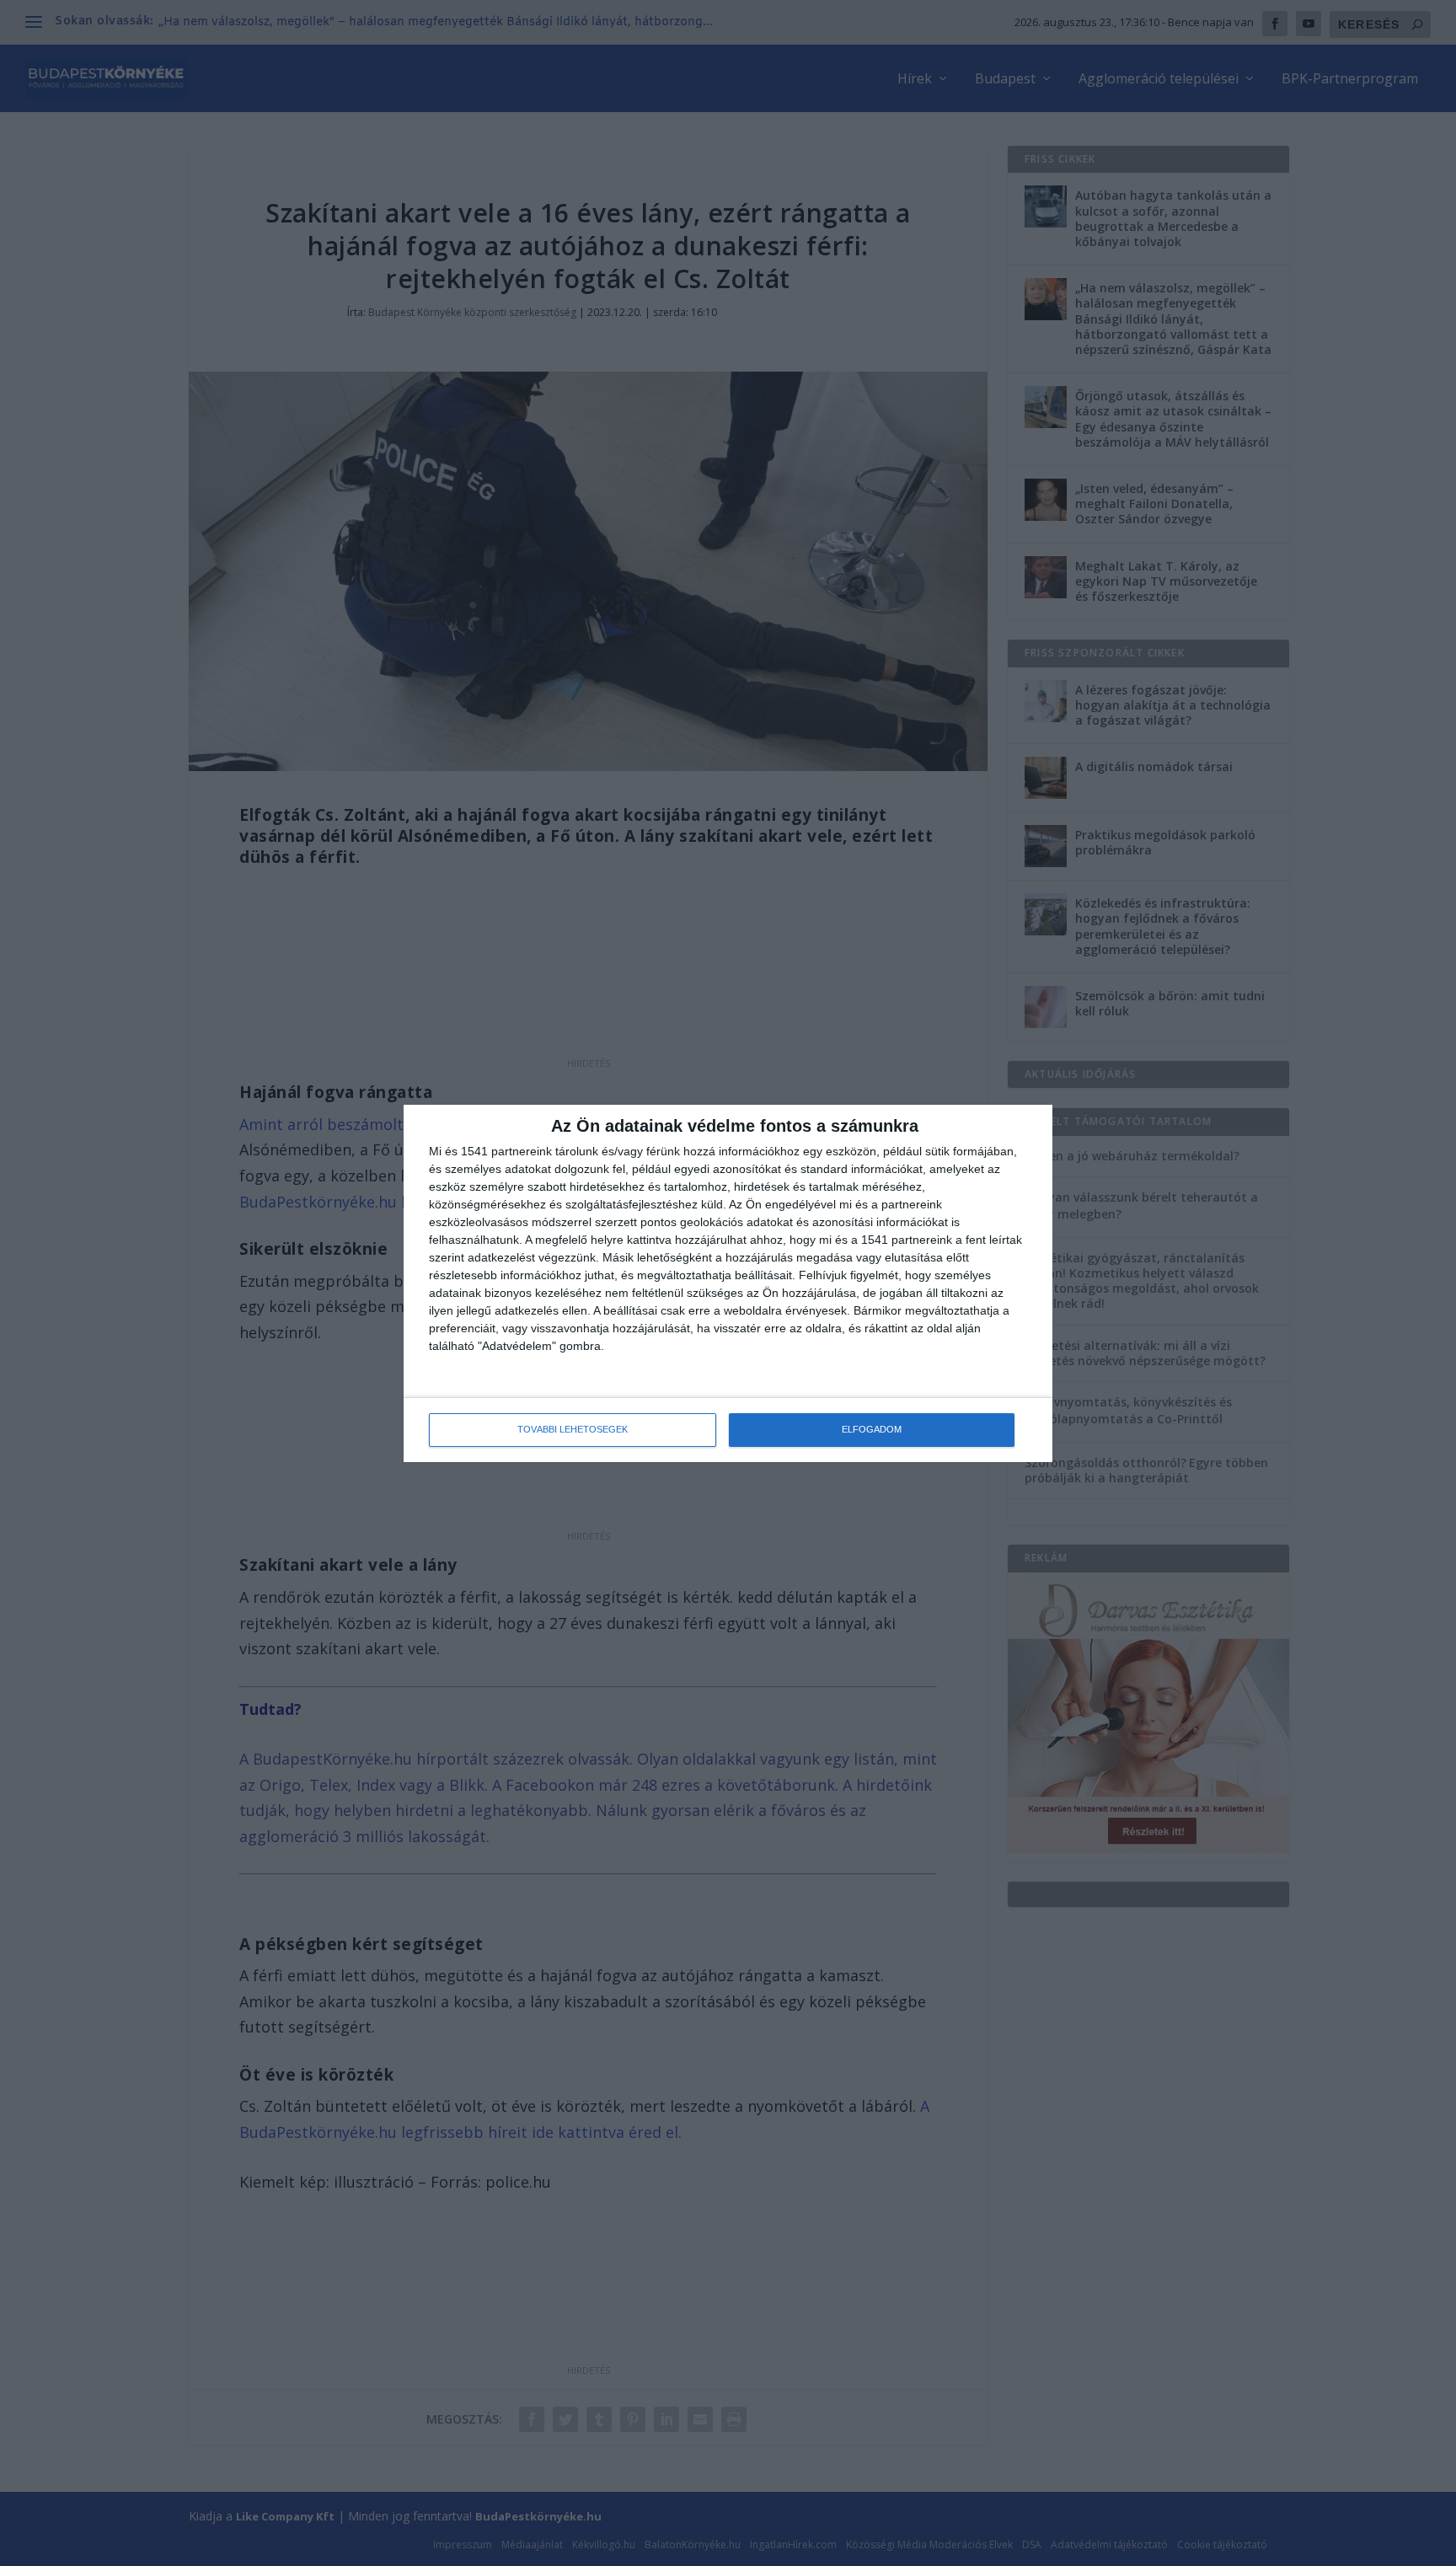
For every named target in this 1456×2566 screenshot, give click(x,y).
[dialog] (728, 1283)
